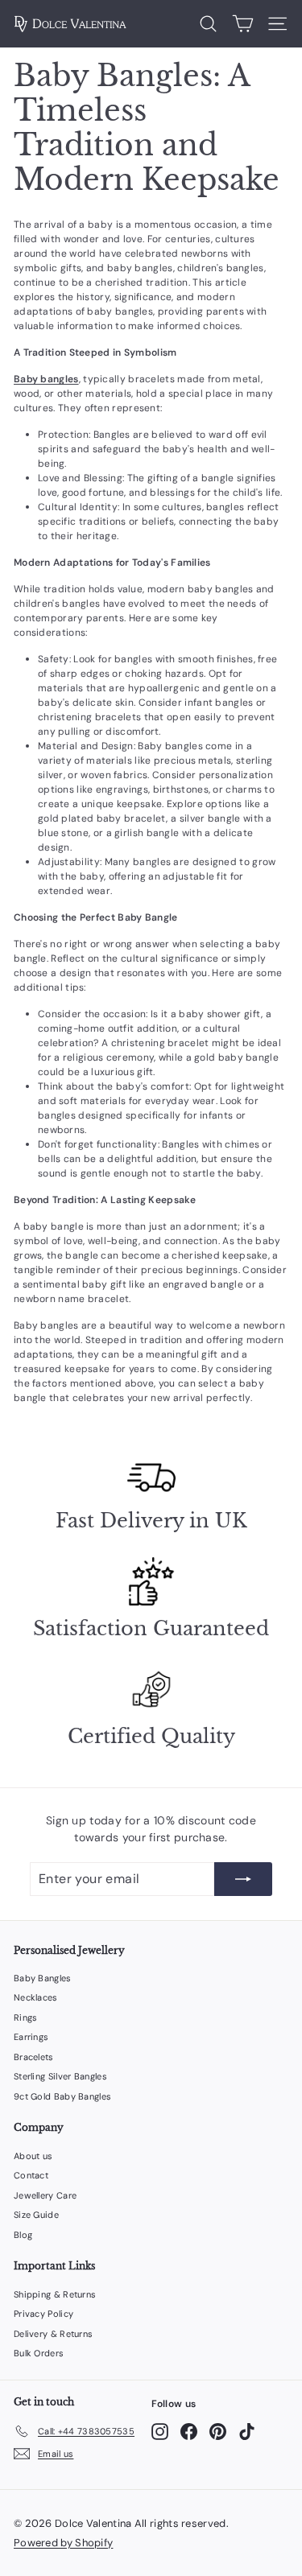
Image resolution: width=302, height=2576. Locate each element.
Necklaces (36, 1997)
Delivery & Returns (53, 2334)
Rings (26, 2018)
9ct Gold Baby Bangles (62, 2096)
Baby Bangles (43, 1978)
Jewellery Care (45, 2195)
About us (33, 2156)
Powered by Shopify (63, 2543)
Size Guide (36, 2215)
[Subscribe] (243, 1879)
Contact (31, 2175)
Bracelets (34, 2057)
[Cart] (243, 24)
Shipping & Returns (55, 2294)
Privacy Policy (43, 2314)
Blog (23, 2235)
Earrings (31, 2037)
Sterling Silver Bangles (60, 2076)
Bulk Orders (39, 2353)
